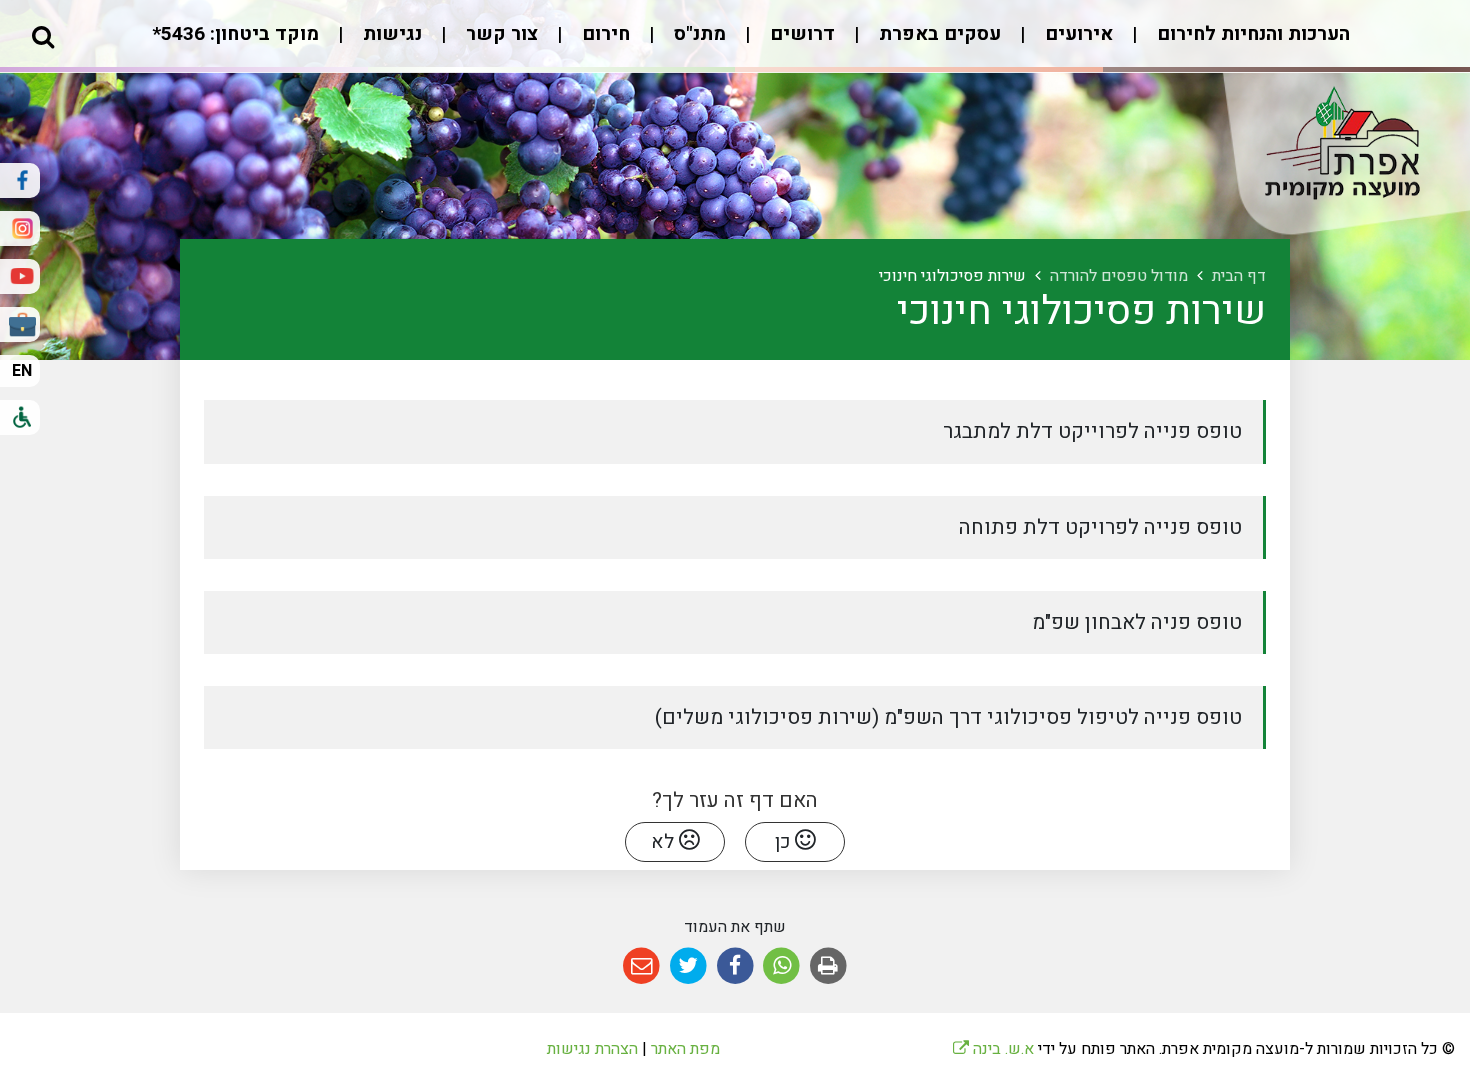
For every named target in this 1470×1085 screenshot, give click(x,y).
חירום (603, 34)
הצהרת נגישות (592, 1049)
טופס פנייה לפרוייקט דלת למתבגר (1095, 431)
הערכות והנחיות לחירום (1251, 34)
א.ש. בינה (993, 1049)
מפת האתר (685, 1049)
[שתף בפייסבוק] (735, 966)
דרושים (800, 34)
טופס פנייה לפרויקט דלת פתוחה (1103, 527)
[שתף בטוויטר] (688, 966)
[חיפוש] (43, 36)
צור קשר (499, 34)
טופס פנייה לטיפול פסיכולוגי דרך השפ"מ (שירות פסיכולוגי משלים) (951, 717)
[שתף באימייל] (641, 966)
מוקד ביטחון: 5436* (235, 34)
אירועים (1076, 34)
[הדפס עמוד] (828, 966)
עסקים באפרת (937, 34)
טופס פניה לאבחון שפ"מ (1139, 622)
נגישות (390, 34)
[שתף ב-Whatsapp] (781, 966)
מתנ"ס (697, 34)
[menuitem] (1233, 44)
